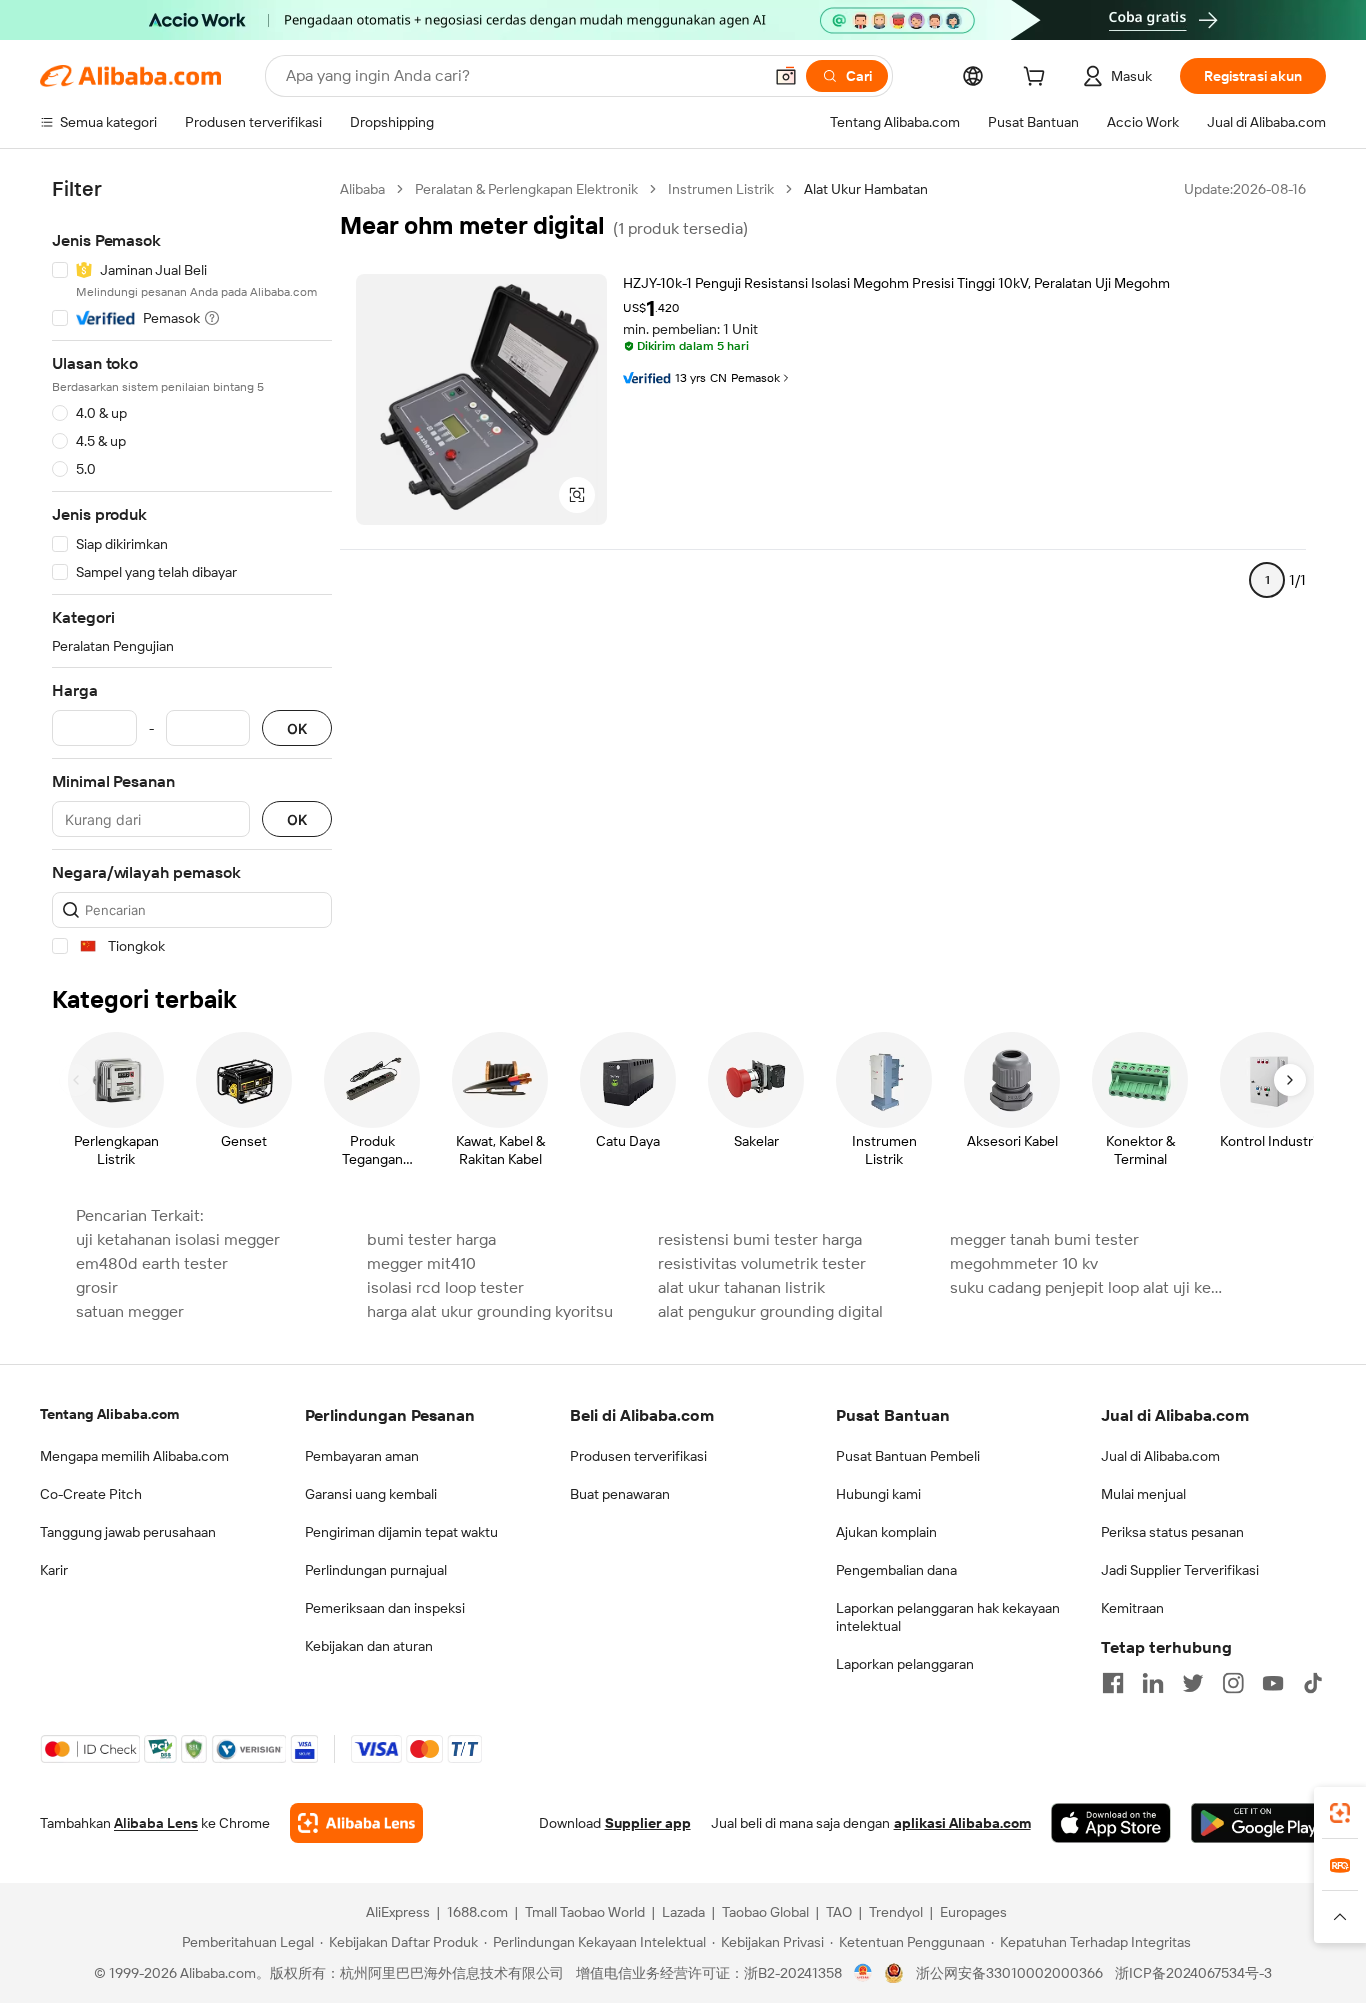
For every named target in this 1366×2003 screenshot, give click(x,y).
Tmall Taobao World (585, 1912)
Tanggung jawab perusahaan (128, 1532)
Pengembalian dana (896, 1570)
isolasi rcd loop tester (445, 1287)
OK (297, 728)
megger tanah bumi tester (1044, 1239)
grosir (97, 1287)
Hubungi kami (878, 1494)
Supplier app (648, 1823)
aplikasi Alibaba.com (962, 1823)
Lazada (683, 1912)
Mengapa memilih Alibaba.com (134, 1456)
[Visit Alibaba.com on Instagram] (1233, 1683)
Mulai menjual (1143, 1494)
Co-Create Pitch (91, 1494)
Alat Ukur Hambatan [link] (866, 189)
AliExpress (398, 1912)
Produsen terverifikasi (638, 1456)
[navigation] (192, 568)
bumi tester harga (431, 1239)
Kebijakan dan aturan (369, 1646)
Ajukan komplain (886, 1532)
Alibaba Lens (156, 1823)
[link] (1340, 1813)
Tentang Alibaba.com (109, 1414)
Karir (54, 1570)
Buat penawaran (620, 1494)
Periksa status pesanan (1172, 1532)
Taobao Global (765, 1912)
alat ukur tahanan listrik (741, 1287)
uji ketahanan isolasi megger (178, 1239)
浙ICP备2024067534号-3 (1193, 1973)
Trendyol (896, 1912)
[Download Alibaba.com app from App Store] (1111, 1823)
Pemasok (755, 378)
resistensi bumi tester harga (760, 1239)
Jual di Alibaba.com (1160, 1456)
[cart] (1038, 79)
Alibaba (362, 189)
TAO (839, 1912)
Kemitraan (1132, 1608)
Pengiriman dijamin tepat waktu (401, 1532)
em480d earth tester (152, 1263)
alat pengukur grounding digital (770, 1311)
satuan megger (130, 1311)
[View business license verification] (863, 1973)
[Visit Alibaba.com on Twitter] (1193, 1683)
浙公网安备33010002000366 (1009, 1973)
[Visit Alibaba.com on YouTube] (1273, 1683)
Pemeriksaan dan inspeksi (385, 1608)
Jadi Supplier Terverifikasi (1180, 1570)
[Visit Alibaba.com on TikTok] (1313, 1683)
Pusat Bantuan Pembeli (908, 1456)
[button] (786, 76)
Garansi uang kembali (371, 1494)
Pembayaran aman (362, 1456)
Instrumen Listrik (721, 189)
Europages (973, 1912)
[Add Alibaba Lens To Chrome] (356, 1823)
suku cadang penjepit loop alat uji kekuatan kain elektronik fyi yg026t (1089, 1287)
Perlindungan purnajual (376, 1570)
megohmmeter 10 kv (1024, 1263)
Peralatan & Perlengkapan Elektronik (526, 189)
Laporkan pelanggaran (905, 1664)
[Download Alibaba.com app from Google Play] (1258, 1823)
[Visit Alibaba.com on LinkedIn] (1153, 1683)
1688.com (477, 1912)
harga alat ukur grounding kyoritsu (490, 1311)
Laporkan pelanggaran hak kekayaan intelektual (948, 1617)
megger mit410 (421, 1263)
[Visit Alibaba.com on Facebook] (1113, 1683)
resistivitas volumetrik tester (762, 1263)
